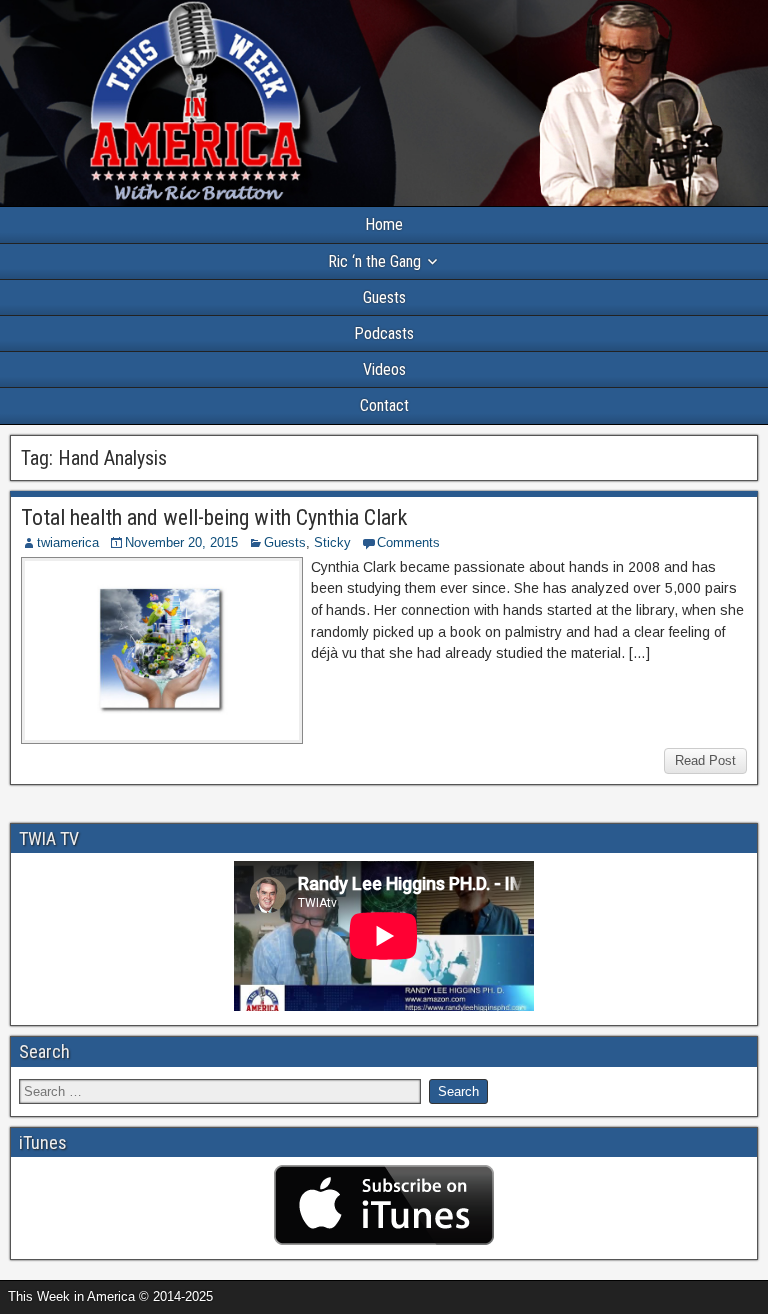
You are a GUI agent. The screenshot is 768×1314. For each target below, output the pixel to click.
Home (384, 224)
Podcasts (384, 333)
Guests (384, 297)
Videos (384, 369)
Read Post (705, 760)
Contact (384, 405)
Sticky (332, 542)
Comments (408, 542)
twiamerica (68, 542)
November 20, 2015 (181, 542)
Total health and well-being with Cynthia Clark (214, 517)
